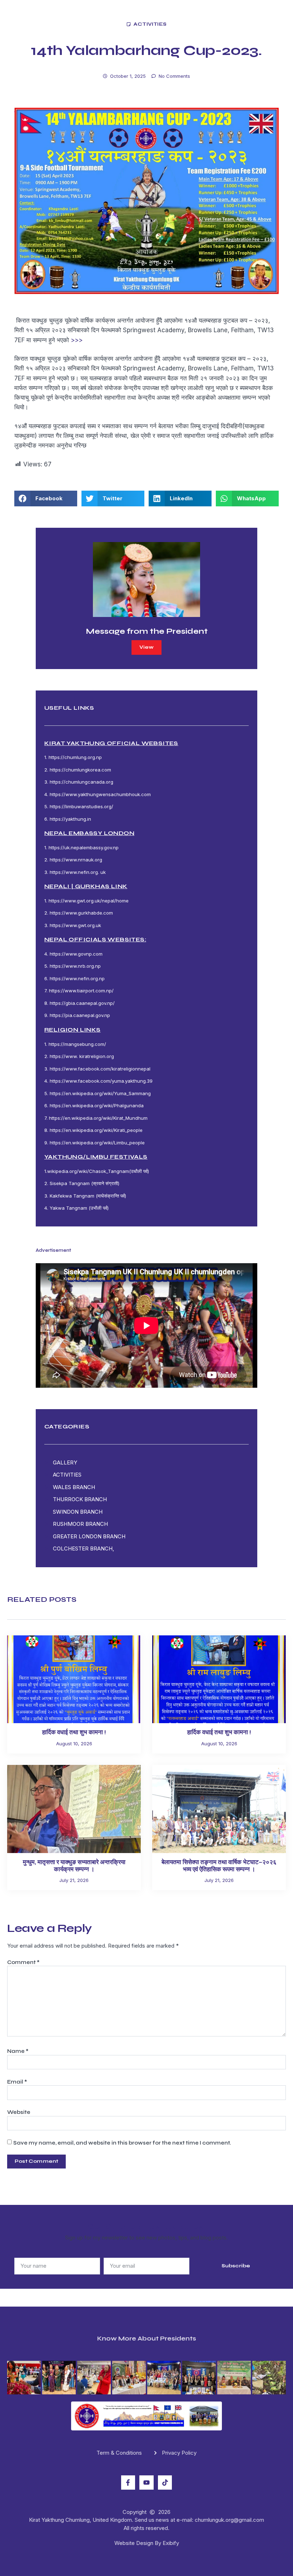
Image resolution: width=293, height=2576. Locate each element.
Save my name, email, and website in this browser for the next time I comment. (122, 2143)
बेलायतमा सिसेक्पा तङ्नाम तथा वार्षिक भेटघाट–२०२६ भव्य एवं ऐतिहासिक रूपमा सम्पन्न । (219, 1866)
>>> (77, 340)
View (147, 647)
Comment (23, 1962)
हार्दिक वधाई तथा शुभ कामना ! (74, 1732)
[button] (46, 499)
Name (18, 2051)
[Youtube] (146, 2483)
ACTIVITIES (150, 24)
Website (19, 2112)
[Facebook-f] (128, 2483)
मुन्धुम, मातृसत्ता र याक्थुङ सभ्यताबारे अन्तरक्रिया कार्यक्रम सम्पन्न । (74, 1866)
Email (17, 2082)
